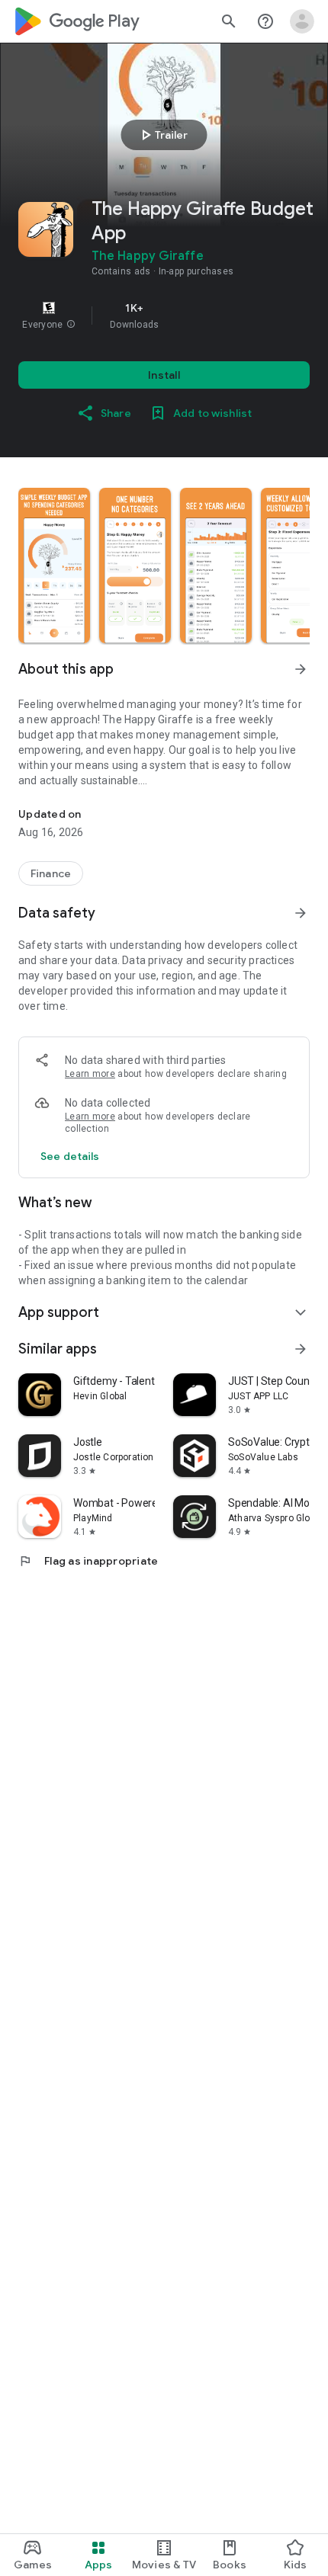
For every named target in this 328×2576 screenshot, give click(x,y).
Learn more (90, 1074)
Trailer (162, 135)
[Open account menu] (302, 21)
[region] (164, 316)
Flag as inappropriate (88, 1561)
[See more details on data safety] (70, 1156)
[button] (71, 325)
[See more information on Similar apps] (301, 1349)
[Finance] (51, 873)
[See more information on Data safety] (301, 913)
